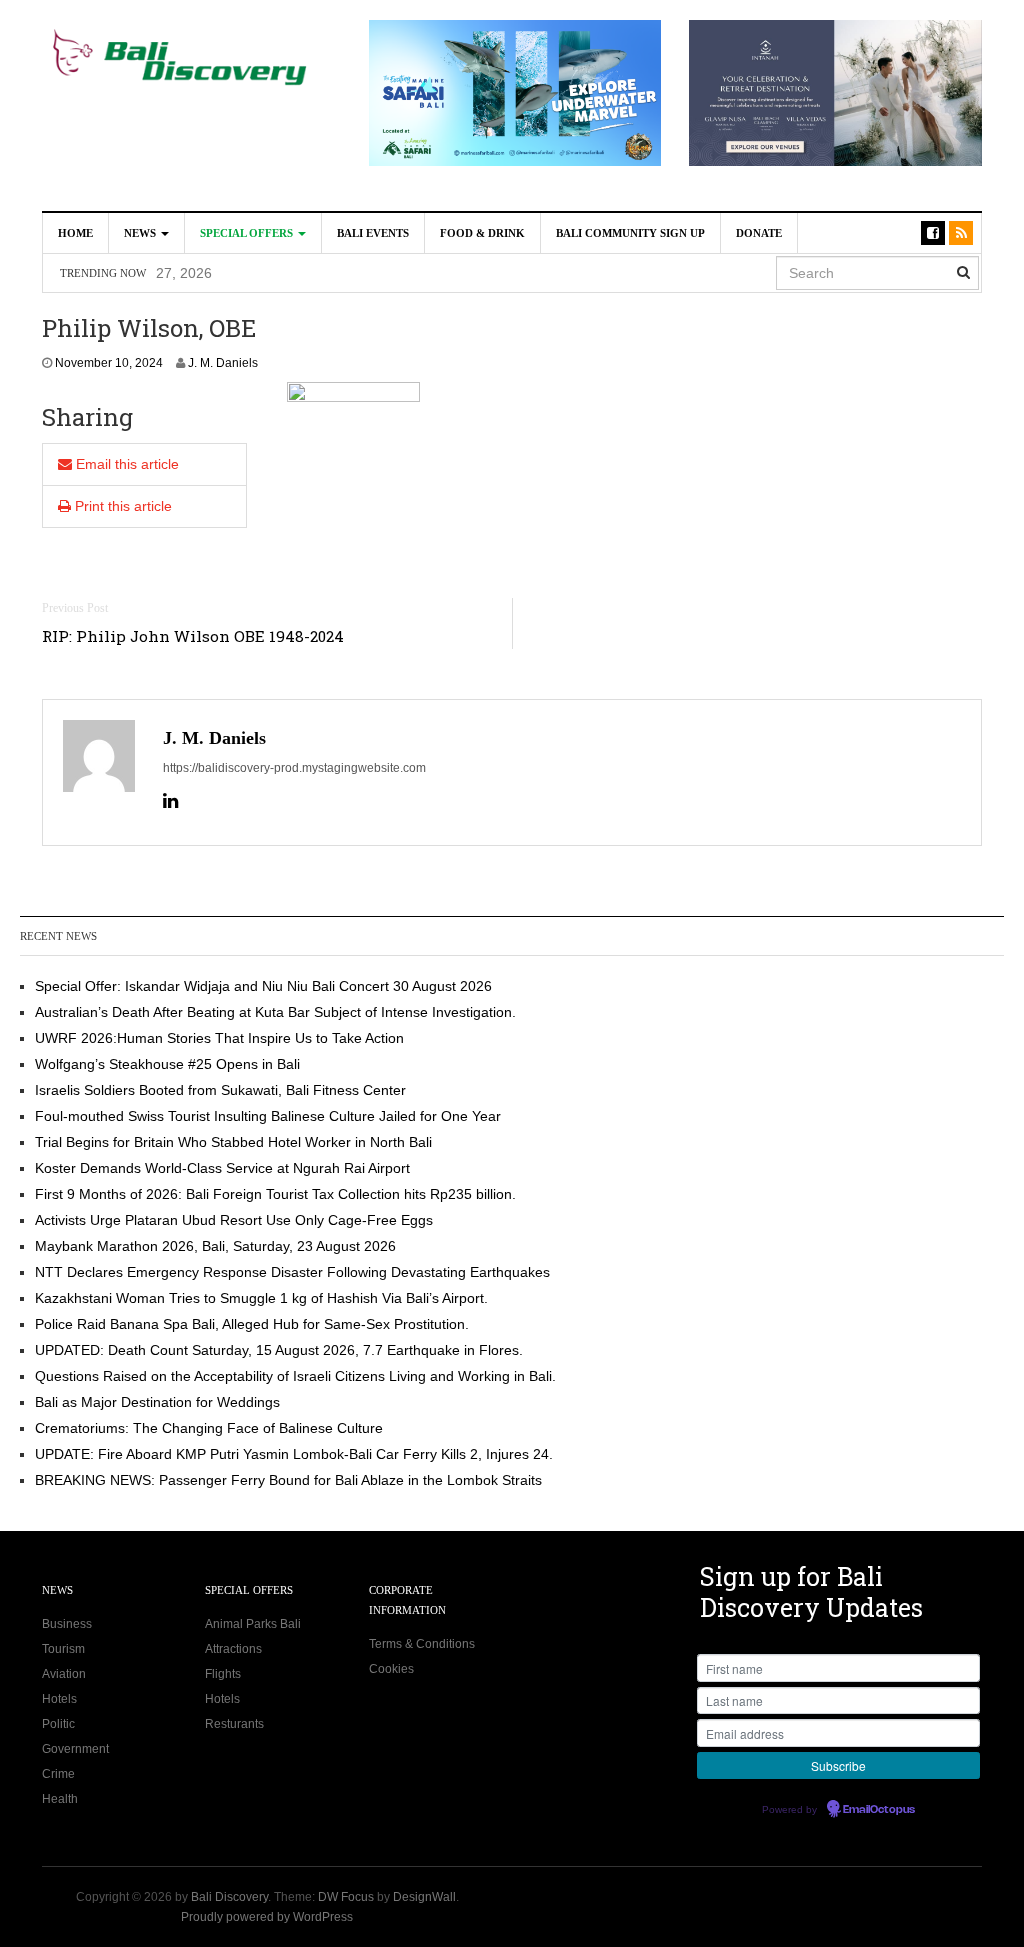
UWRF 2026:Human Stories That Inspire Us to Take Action (219, 1038)
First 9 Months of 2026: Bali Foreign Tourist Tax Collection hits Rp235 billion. (275, 1194)
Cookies (391, 1669)
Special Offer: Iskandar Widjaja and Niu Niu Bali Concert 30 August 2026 (263, 986)
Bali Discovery (229, 1897)
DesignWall (424, 1897)
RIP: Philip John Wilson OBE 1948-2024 (193, 636)
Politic (58, 1724)
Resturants (234, 1724)
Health (60, 1799)
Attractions (233, 1649)
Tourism (63, 1649)
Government (75, 1749)
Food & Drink (482, 233)
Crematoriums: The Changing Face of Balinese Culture (209, 1428)
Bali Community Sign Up (630, 233)
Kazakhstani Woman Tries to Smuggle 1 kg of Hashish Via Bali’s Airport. (261, 1298)
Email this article (125, 464)
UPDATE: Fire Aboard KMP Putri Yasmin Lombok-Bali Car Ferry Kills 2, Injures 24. (294, 1454)
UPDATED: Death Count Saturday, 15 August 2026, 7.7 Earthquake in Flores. (279, 1350)
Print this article (121, 506)
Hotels (59, 1699)
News (141, 233)
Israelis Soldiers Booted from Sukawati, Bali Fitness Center (220, 1090)
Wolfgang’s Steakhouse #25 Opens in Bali (167, 1064)
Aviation (64, 1674)
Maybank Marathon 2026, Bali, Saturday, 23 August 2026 (215, 1246)
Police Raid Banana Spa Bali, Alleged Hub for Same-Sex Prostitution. (252, 1324)
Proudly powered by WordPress (267, 1917)
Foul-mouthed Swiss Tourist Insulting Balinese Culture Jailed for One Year (268, 1116)
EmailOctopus (879, 1810)
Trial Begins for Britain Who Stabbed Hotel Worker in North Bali (233, 1142)
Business (67, 1624)
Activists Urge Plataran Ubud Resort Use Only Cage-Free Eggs (234, 1220)
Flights (223, 1674)
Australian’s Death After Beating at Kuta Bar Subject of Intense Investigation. (425, 277)
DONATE (759, 233)
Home (75, 233)
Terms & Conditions (422, 1644)
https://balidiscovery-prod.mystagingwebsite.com (294, 768)
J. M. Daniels (223, 363)
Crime (58, 1774)
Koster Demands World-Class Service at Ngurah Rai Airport (222, 1168)
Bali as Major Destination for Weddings (157, 1402)
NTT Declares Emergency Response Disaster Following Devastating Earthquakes (292, 1272)
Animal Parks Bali (253, 1624)
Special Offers (248, 233)
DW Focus (346, 1897)
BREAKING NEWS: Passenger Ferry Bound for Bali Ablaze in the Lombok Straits (288, 1480)
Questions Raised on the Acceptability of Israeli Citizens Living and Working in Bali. (295, 1376)
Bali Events (373, 233)
